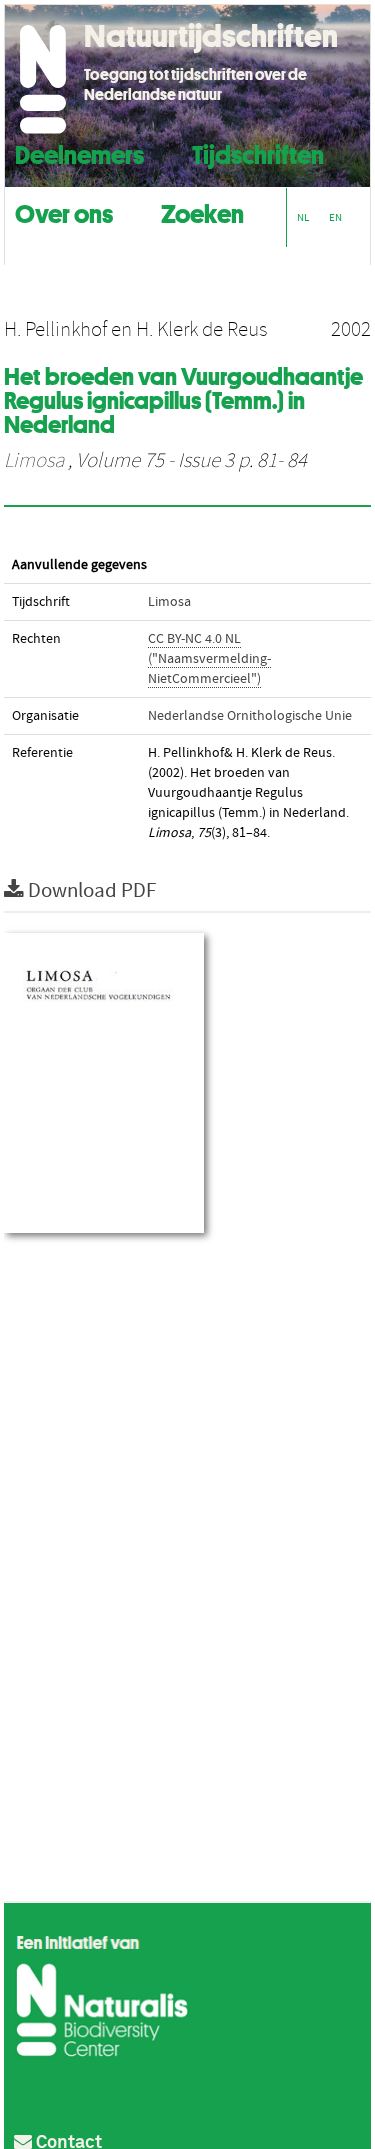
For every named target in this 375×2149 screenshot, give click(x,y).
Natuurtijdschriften (211, 36)
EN (335, 217)
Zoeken (202, 211)
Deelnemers (79, 152)
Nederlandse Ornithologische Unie (250, 716)
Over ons (64, 211)
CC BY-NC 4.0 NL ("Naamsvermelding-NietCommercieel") (209, 659)
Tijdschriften (258, 152)
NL (303, 217)
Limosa (34, 461)
